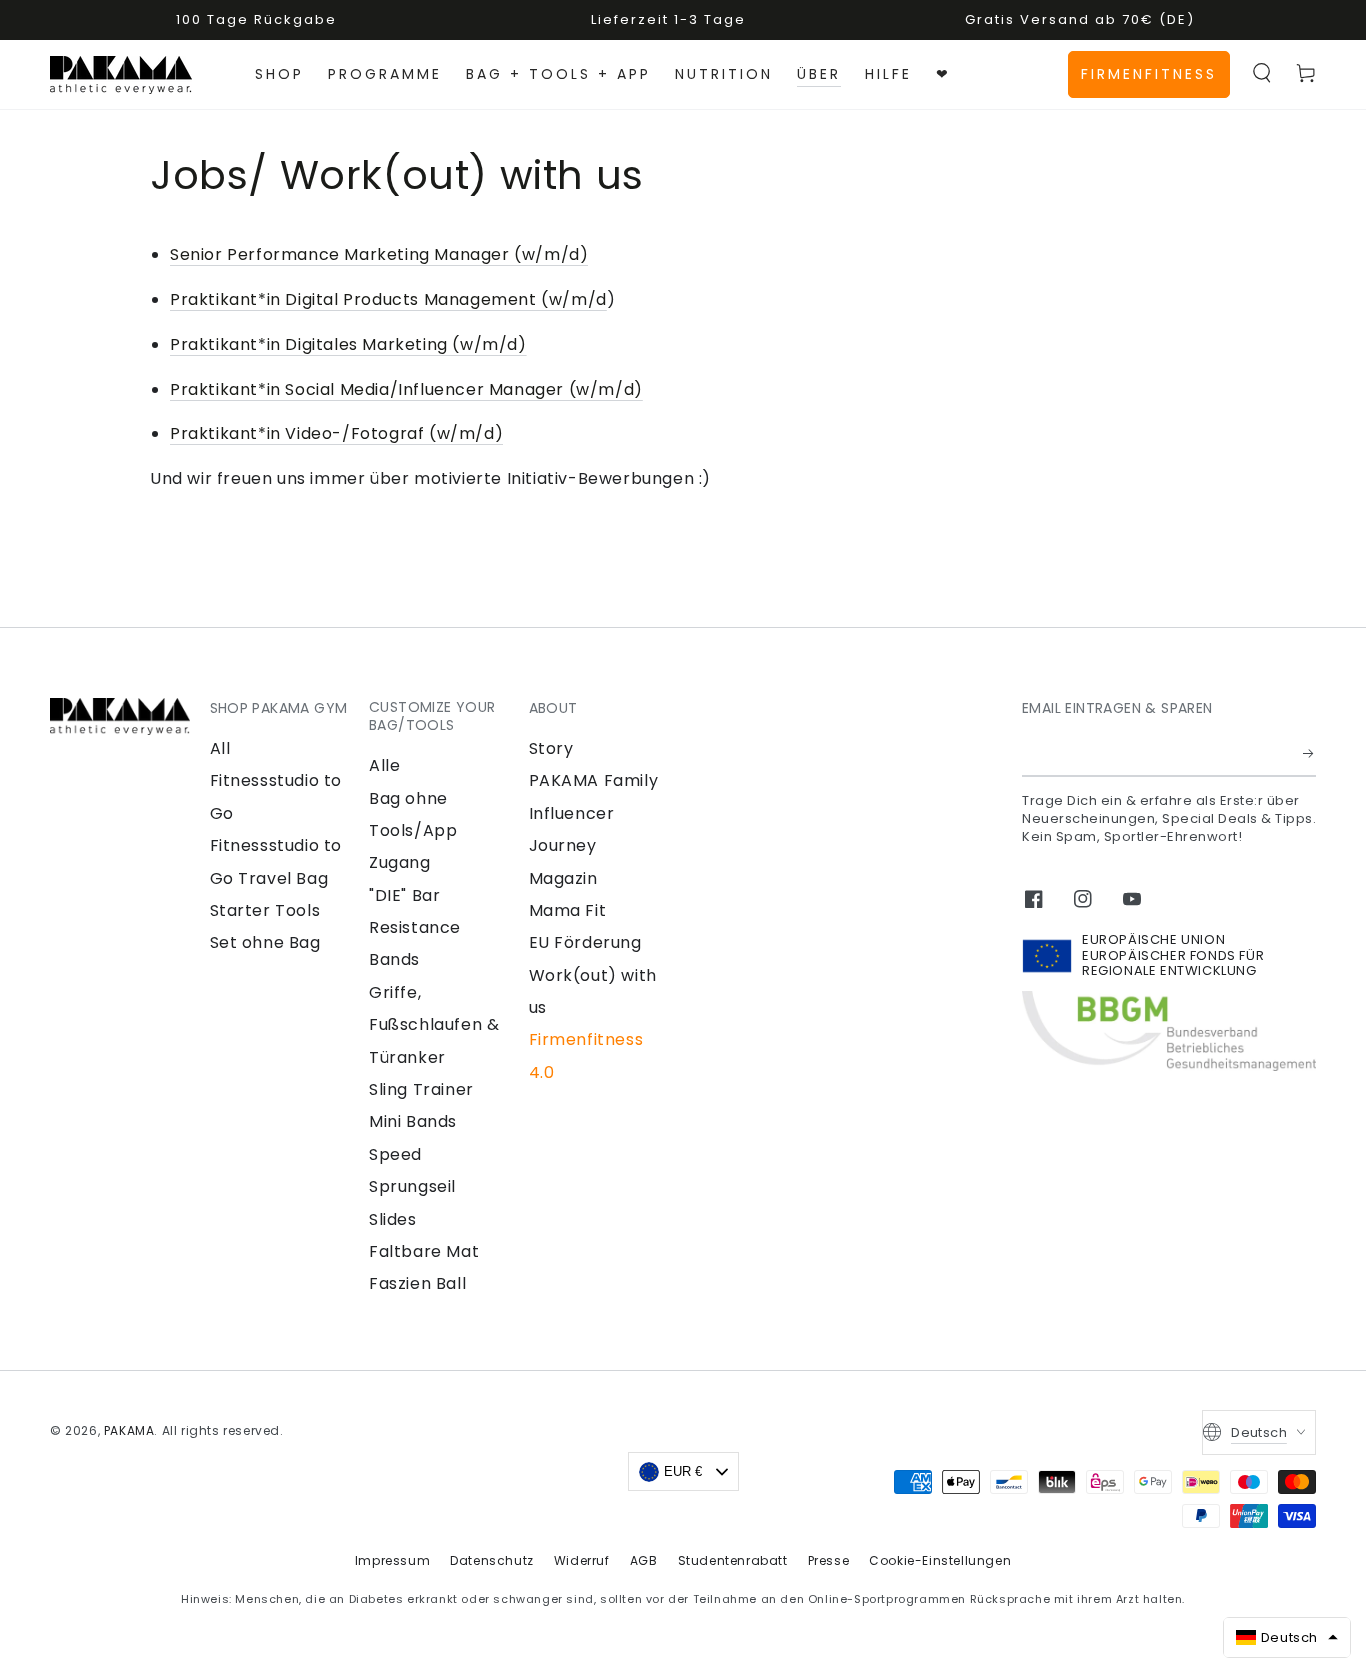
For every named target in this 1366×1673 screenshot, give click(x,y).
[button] (1262, 73)
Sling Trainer (421, 1089)
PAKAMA (129, 1430)
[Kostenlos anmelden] (1309, 754)
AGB (644, 1560)
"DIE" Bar (404, 895)
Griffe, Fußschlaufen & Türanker (434, 1025)
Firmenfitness (1149, 74)
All (220, 748)
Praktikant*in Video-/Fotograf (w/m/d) (336, 433)
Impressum (392, 1560)
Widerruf (582, 1560)
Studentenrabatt (733, 1560)
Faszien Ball (417, 1283)
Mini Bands (413, 1121)
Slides (393, 1219)
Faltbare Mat (424, 1251)
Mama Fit (568, 910)
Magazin (563, 878)
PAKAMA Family (594, 780)
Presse (829, 1560)
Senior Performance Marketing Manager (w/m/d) (379, 254)
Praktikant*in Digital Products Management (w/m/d (388, 299)
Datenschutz (492, 1560)
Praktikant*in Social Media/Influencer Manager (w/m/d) (406, 389)
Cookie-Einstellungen (940, 1560)
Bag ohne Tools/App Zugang (413, 831)
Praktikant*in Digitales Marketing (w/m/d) (348, 344)
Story (551, 748)
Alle (384, 765)
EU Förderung (585, 942)
